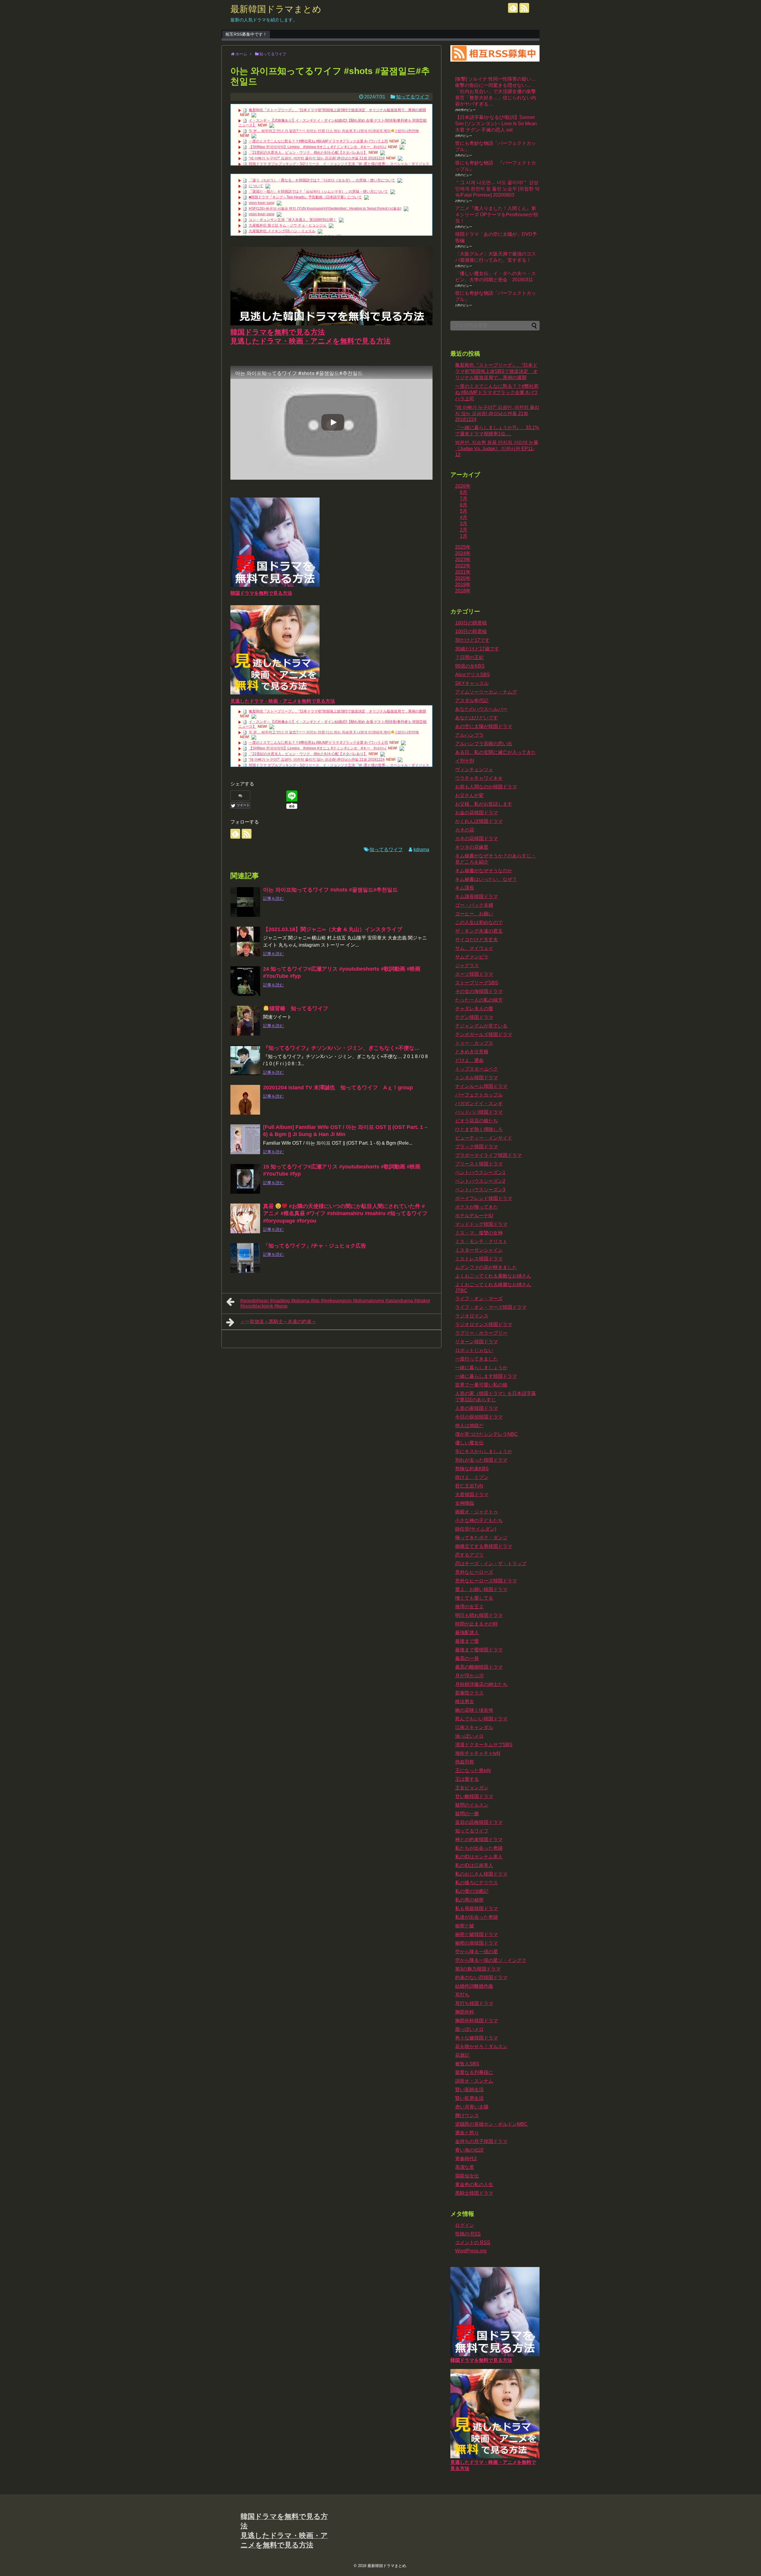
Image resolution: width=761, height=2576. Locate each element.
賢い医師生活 (469, 2090)
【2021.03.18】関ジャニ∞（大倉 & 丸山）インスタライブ (333, 929)
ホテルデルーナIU (474, 1216)
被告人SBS (467, 2064)
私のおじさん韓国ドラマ (481, 1874)
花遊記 (462, 2055)
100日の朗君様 (471, 623)
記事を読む (273, 898)
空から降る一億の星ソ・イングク (491, 1960)
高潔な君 (465, 2167)
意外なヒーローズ (474, 1572)
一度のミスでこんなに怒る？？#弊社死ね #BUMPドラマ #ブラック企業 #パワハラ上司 (318, 141)
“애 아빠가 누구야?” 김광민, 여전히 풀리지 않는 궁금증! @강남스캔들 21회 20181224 (317, 158)
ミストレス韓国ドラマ (479, 1259)
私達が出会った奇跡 (477, 1917)
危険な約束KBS (472, 1469)
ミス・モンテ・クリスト (481, 1241)
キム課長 (465, 888)
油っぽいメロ (469, 1736)
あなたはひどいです (477, 718)
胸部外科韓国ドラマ (477, 2021)
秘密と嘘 (465, 1926)
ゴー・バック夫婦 (474, 905)
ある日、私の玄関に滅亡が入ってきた (496, 752)
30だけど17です (472, 640)
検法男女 (465, 1702)
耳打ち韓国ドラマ (474, 2003)
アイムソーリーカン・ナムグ (486, 692)
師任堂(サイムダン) (476, 1529)
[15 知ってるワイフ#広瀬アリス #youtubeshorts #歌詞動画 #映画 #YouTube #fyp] (245, 1179)
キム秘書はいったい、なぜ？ (486, 879)
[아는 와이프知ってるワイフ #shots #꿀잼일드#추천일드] (245, 902)
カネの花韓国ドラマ (477, 838)
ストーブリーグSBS (477, 983)
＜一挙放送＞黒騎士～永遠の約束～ (278, 1321)
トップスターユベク (477, 1069)
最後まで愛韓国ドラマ (479, 1650)
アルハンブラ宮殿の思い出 (484, 744)
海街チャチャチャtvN (478, 1753)
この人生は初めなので (479, 922)
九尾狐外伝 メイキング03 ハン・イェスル (282, 231)
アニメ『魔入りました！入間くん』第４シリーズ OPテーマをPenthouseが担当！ (497, 215)
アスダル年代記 (472, 701)
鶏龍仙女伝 (467, 2176)
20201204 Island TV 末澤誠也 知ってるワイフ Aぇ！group (338, 1088)
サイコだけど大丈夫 (477, 940)
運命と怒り (467, 2133)
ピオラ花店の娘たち (477, 1121)
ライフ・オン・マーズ (479, 1299)
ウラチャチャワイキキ (479, 778)
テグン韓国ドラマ (474, 1017)
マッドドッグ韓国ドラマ (481, 1224)
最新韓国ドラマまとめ (276, 9)
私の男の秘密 (469, 1900)
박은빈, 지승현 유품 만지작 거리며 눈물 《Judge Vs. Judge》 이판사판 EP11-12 (497, 448)
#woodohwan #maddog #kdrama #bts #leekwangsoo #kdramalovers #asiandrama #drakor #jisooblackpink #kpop (335, 1303)
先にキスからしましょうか (484, 1451)
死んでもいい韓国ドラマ (481, 1719)
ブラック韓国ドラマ (477, 1147)
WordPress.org (471, 2251)
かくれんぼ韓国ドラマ (479, 821)
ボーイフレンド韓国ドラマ (484, 1198)
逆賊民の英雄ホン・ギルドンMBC (491, 2124)
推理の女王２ (469, 1607)
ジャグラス (467, 965)
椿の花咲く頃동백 (474, 1710)
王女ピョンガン (472, 1788)
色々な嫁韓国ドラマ (477, 2038)
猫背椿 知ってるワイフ (299, 1008)
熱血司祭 (465, 1762)
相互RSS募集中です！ (246, 34)
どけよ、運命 (469, 1060)
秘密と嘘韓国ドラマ (477, 1934)
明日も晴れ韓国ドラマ (479, 1615)
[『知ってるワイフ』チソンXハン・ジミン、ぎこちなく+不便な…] (245, 1060)
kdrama (421, 849)
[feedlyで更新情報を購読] (513, 8)
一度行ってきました (477, 1359)
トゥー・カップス (474, 1043)
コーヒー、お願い (474, 914)
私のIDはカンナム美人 (479, 1857)
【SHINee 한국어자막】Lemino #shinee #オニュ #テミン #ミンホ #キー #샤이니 (318, 147)
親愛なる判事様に (474, 2072)
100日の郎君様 (471, 632)
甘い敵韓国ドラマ (474, 1796)
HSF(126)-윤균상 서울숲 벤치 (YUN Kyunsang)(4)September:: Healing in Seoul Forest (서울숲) (325, 208)
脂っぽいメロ (469, 2029)
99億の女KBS (470, 666)
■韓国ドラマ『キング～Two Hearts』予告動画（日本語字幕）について (305, 197)
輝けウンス (467, 2115)
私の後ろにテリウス (477, 1883)
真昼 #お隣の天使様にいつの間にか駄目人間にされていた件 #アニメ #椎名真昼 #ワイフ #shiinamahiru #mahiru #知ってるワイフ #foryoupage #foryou (345, 1214)
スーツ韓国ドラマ (474, 974)
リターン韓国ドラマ (477, 1342)
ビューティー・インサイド (484, 1138)
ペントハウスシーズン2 (480, 1181)
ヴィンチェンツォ (474, 769)
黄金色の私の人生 (474, 2184)
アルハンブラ (469, 735)
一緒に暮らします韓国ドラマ (486, 1376)
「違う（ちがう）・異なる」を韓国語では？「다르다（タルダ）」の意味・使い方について (322, 180)
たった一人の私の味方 (479, 1000)
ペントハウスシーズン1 (480, 1172)
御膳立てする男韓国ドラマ (484, 1546)
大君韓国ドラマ (472, 1495)
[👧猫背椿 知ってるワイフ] (245, 1021)
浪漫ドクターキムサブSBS (484, 1745)
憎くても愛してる (474, 1598)
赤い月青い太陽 (472, 2107)
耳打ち (462, 1995)
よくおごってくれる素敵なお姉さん (493, 1276)
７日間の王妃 (469, 657)
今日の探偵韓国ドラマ (479, 1417)
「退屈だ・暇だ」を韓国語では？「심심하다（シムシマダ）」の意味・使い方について (318, 192)
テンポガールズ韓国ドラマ (484, 1034)
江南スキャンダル (474, 1727)
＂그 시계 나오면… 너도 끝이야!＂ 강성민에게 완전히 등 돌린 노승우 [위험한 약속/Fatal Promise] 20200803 (497, 189)
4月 (464, 517)
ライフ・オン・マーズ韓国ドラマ (491, 1307)
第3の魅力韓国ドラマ (478, 1969)
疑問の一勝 (467, 1814)
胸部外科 (465, 2012)
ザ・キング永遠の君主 (479, 931)
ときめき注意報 (472, 1052)
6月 (464, 505)
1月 (464, 536)
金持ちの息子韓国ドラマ (481, 2141)
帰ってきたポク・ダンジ (481, 1538)
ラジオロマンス (472, 1316)
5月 (464, 511)
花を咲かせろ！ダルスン (481, 2046)
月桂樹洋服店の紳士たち (481, 1684)
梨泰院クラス (469, 1693)
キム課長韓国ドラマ (477, 896)
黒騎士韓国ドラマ (474, 2193)
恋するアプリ (469, 1555)
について (256, 186)
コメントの (473, 2242)
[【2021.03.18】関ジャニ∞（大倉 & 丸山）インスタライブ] (245, 942)
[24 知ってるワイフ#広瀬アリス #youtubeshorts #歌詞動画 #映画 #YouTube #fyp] (245, 981)
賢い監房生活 (469, 2098)
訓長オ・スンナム (474, 2081)
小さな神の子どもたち (479, 1520)
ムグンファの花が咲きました (486, 1267)
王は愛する (467, 1779)
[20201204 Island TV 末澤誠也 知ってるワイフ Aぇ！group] (245, 1100)
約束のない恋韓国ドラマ (481, 1978)
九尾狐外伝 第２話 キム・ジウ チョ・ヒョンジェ (288, 225)
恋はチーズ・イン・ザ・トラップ (491, 1564)
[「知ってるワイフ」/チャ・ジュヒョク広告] (245, 1258)
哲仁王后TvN (469, 1486)
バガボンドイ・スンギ (479, 1103)
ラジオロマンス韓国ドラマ (484, 1324)
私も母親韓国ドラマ (477, 1909)
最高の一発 (467, 1658)
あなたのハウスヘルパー (481, 709)
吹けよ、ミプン (472, 1477)
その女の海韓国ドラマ (479, 991)
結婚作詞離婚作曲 (474, 1986)
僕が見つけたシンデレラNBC (486, 1434)
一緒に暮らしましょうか (481, 1368)
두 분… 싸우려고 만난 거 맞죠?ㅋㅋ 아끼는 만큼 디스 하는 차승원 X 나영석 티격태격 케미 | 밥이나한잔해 (334, 131)
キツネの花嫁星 (472, 847)
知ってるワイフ (413, 97)
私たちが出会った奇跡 (479, 1848)
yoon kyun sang (262, 203)
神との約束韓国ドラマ (479, 1840)
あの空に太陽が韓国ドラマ (484, 726)
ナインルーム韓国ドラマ (481, 1086)
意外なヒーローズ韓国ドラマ (486, 1581)
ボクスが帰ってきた (477, 1207)
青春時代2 (466, 2159)
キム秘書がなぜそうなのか (484, 871)
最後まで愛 (467, 1641)
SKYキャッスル (472, 683)
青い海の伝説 (469, 2150)
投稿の (468, 2234)
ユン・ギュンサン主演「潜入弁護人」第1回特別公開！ (293, 220)
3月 (464, 524)
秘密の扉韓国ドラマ (477, 1943)
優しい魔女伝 (469, 1443)
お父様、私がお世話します (484, 804)
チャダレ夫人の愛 (474, 1009)
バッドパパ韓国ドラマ (479, 1112)
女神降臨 (465, 1503)
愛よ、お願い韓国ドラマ (481, 1589)
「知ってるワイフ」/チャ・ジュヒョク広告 (315, 1246)
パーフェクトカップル (479, 1095)
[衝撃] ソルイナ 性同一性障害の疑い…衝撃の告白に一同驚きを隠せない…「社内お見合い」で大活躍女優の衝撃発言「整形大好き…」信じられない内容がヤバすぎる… (496, 91)
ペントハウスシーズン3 (480, 1190)
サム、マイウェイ (474, 948)
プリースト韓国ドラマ (479, 1164)
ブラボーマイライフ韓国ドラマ (488, 1155)
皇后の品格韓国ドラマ (479, 1822)
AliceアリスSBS (473, 675)
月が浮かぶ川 (469, 1676)
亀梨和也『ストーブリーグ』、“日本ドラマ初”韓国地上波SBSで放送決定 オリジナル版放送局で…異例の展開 (337, 110)
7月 (464, 499)
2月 (464, 530)
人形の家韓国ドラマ (477, 1408)
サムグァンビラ (472, 957)
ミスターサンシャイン (479, 1250)
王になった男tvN (473, 1771)
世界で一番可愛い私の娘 (481, 1385)
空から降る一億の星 (477, 1952)
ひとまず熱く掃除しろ (479, 1129)
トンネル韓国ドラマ (477, 1078)
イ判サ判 (465, 761)
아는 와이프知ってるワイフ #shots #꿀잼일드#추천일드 (330, 890)
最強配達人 (467, 1633)
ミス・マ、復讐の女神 (479, 1233)
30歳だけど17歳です (477, 649)
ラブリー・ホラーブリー (481, 1333)
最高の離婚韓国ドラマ (479, 1667)
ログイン (465, 2225)
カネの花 (465, 830)
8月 (464, 492)
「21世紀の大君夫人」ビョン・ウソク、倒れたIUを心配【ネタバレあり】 (308, 153)
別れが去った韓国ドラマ (481, 1460)
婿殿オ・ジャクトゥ (477, 1512)
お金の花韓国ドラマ (477, 813)
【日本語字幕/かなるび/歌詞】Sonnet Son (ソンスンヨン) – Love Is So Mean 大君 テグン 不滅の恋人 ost (496, 124)
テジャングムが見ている (481, 1026)
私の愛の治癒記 (472, 1891)
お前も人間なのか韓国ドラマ (486, 787)
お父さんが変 (469, 795)
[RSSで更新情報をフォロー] (524, 8)
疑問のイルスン (472, 1805)
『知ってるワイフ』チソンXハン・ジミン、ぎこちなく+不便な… (341, 1048)
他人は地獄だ (469, 1426)
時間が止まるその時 (477, 1624)
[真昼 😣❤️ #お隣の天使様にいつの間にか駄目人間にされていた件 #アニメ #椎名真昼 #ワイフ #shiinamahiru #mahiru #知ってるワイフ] (245, 1218)
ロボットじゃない (474, 1350)
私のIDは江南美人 (474, 1865)
